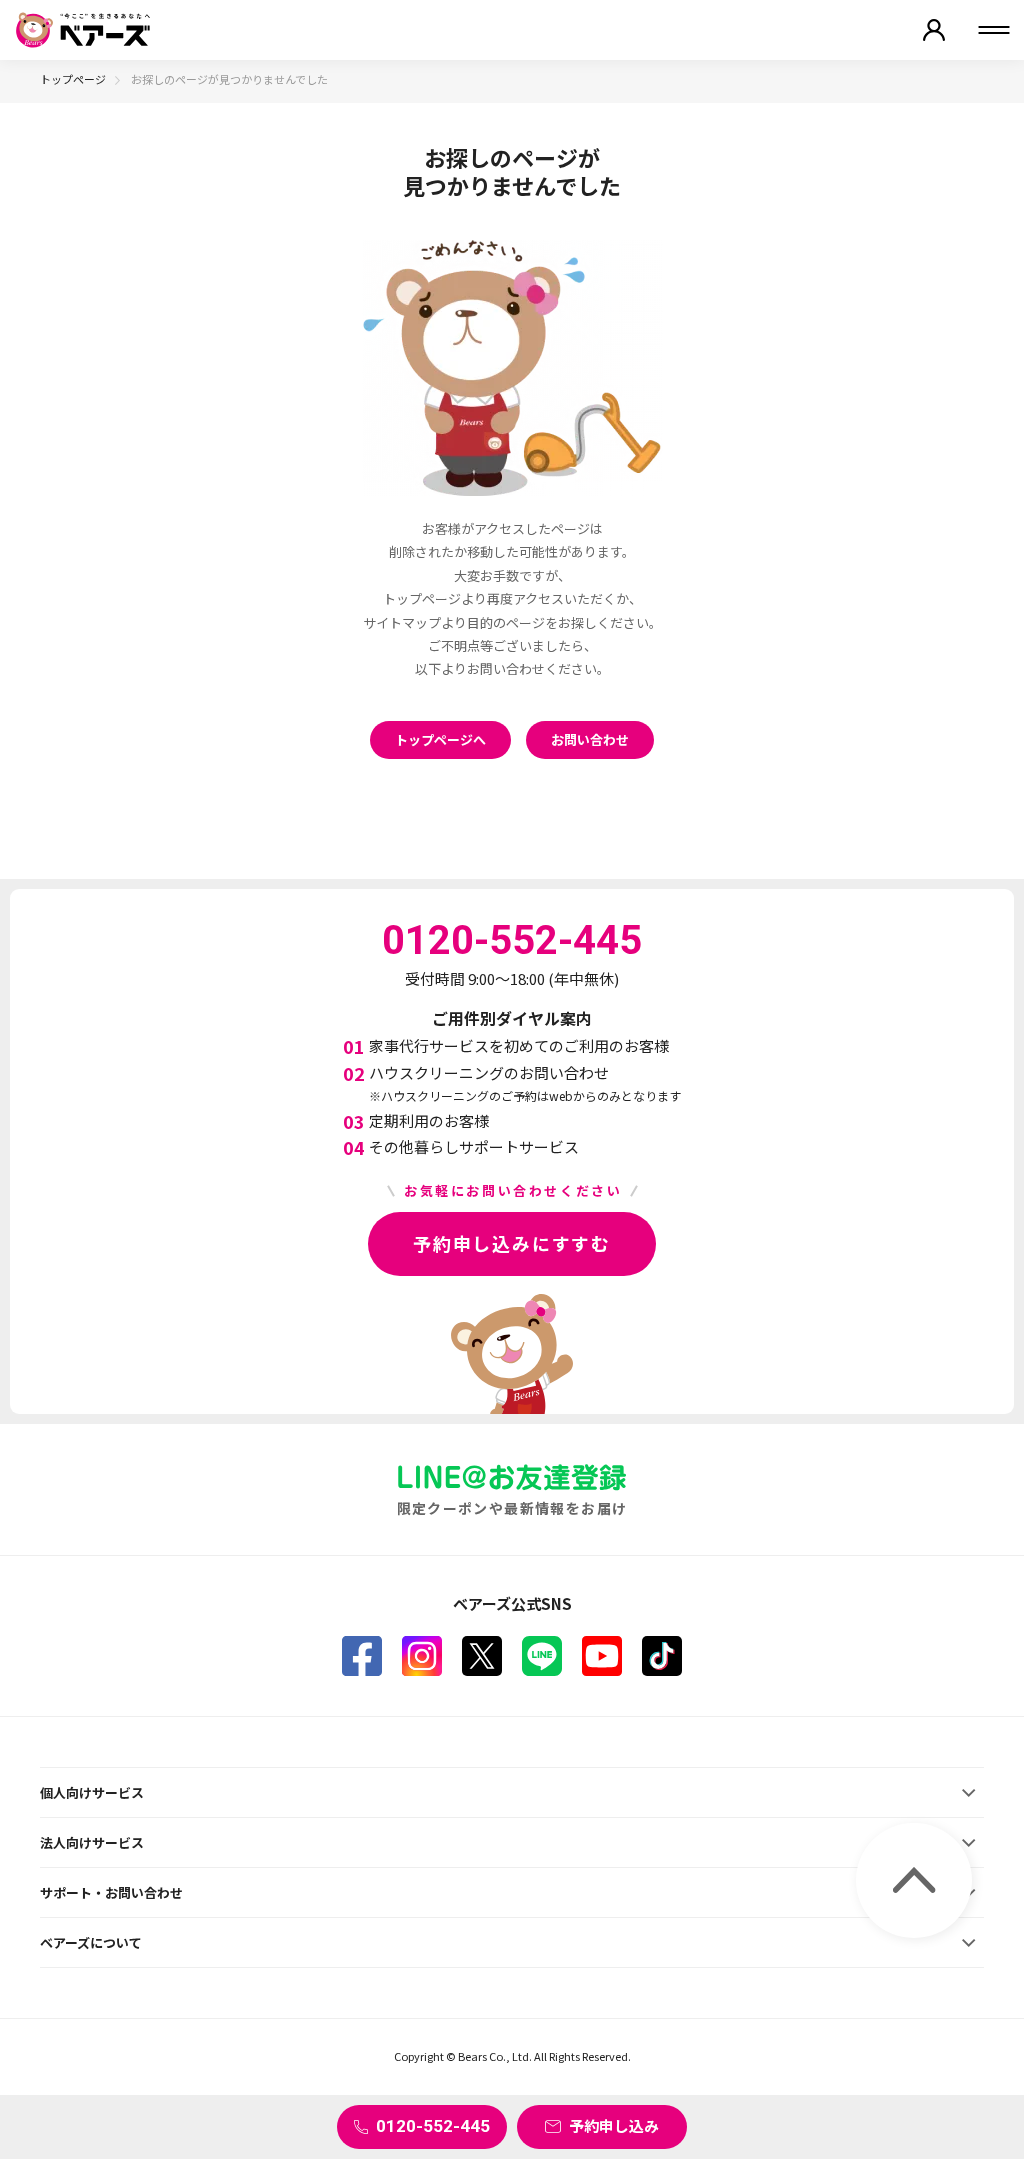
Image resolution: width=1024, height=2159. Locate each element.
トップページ (73, 79)
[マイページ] (934, 30)
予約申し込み (614, 2125)
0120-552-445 (433, 2126)
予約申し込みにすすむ (512, 1243)
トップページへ (440, 739)
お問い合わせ (590, 739)
